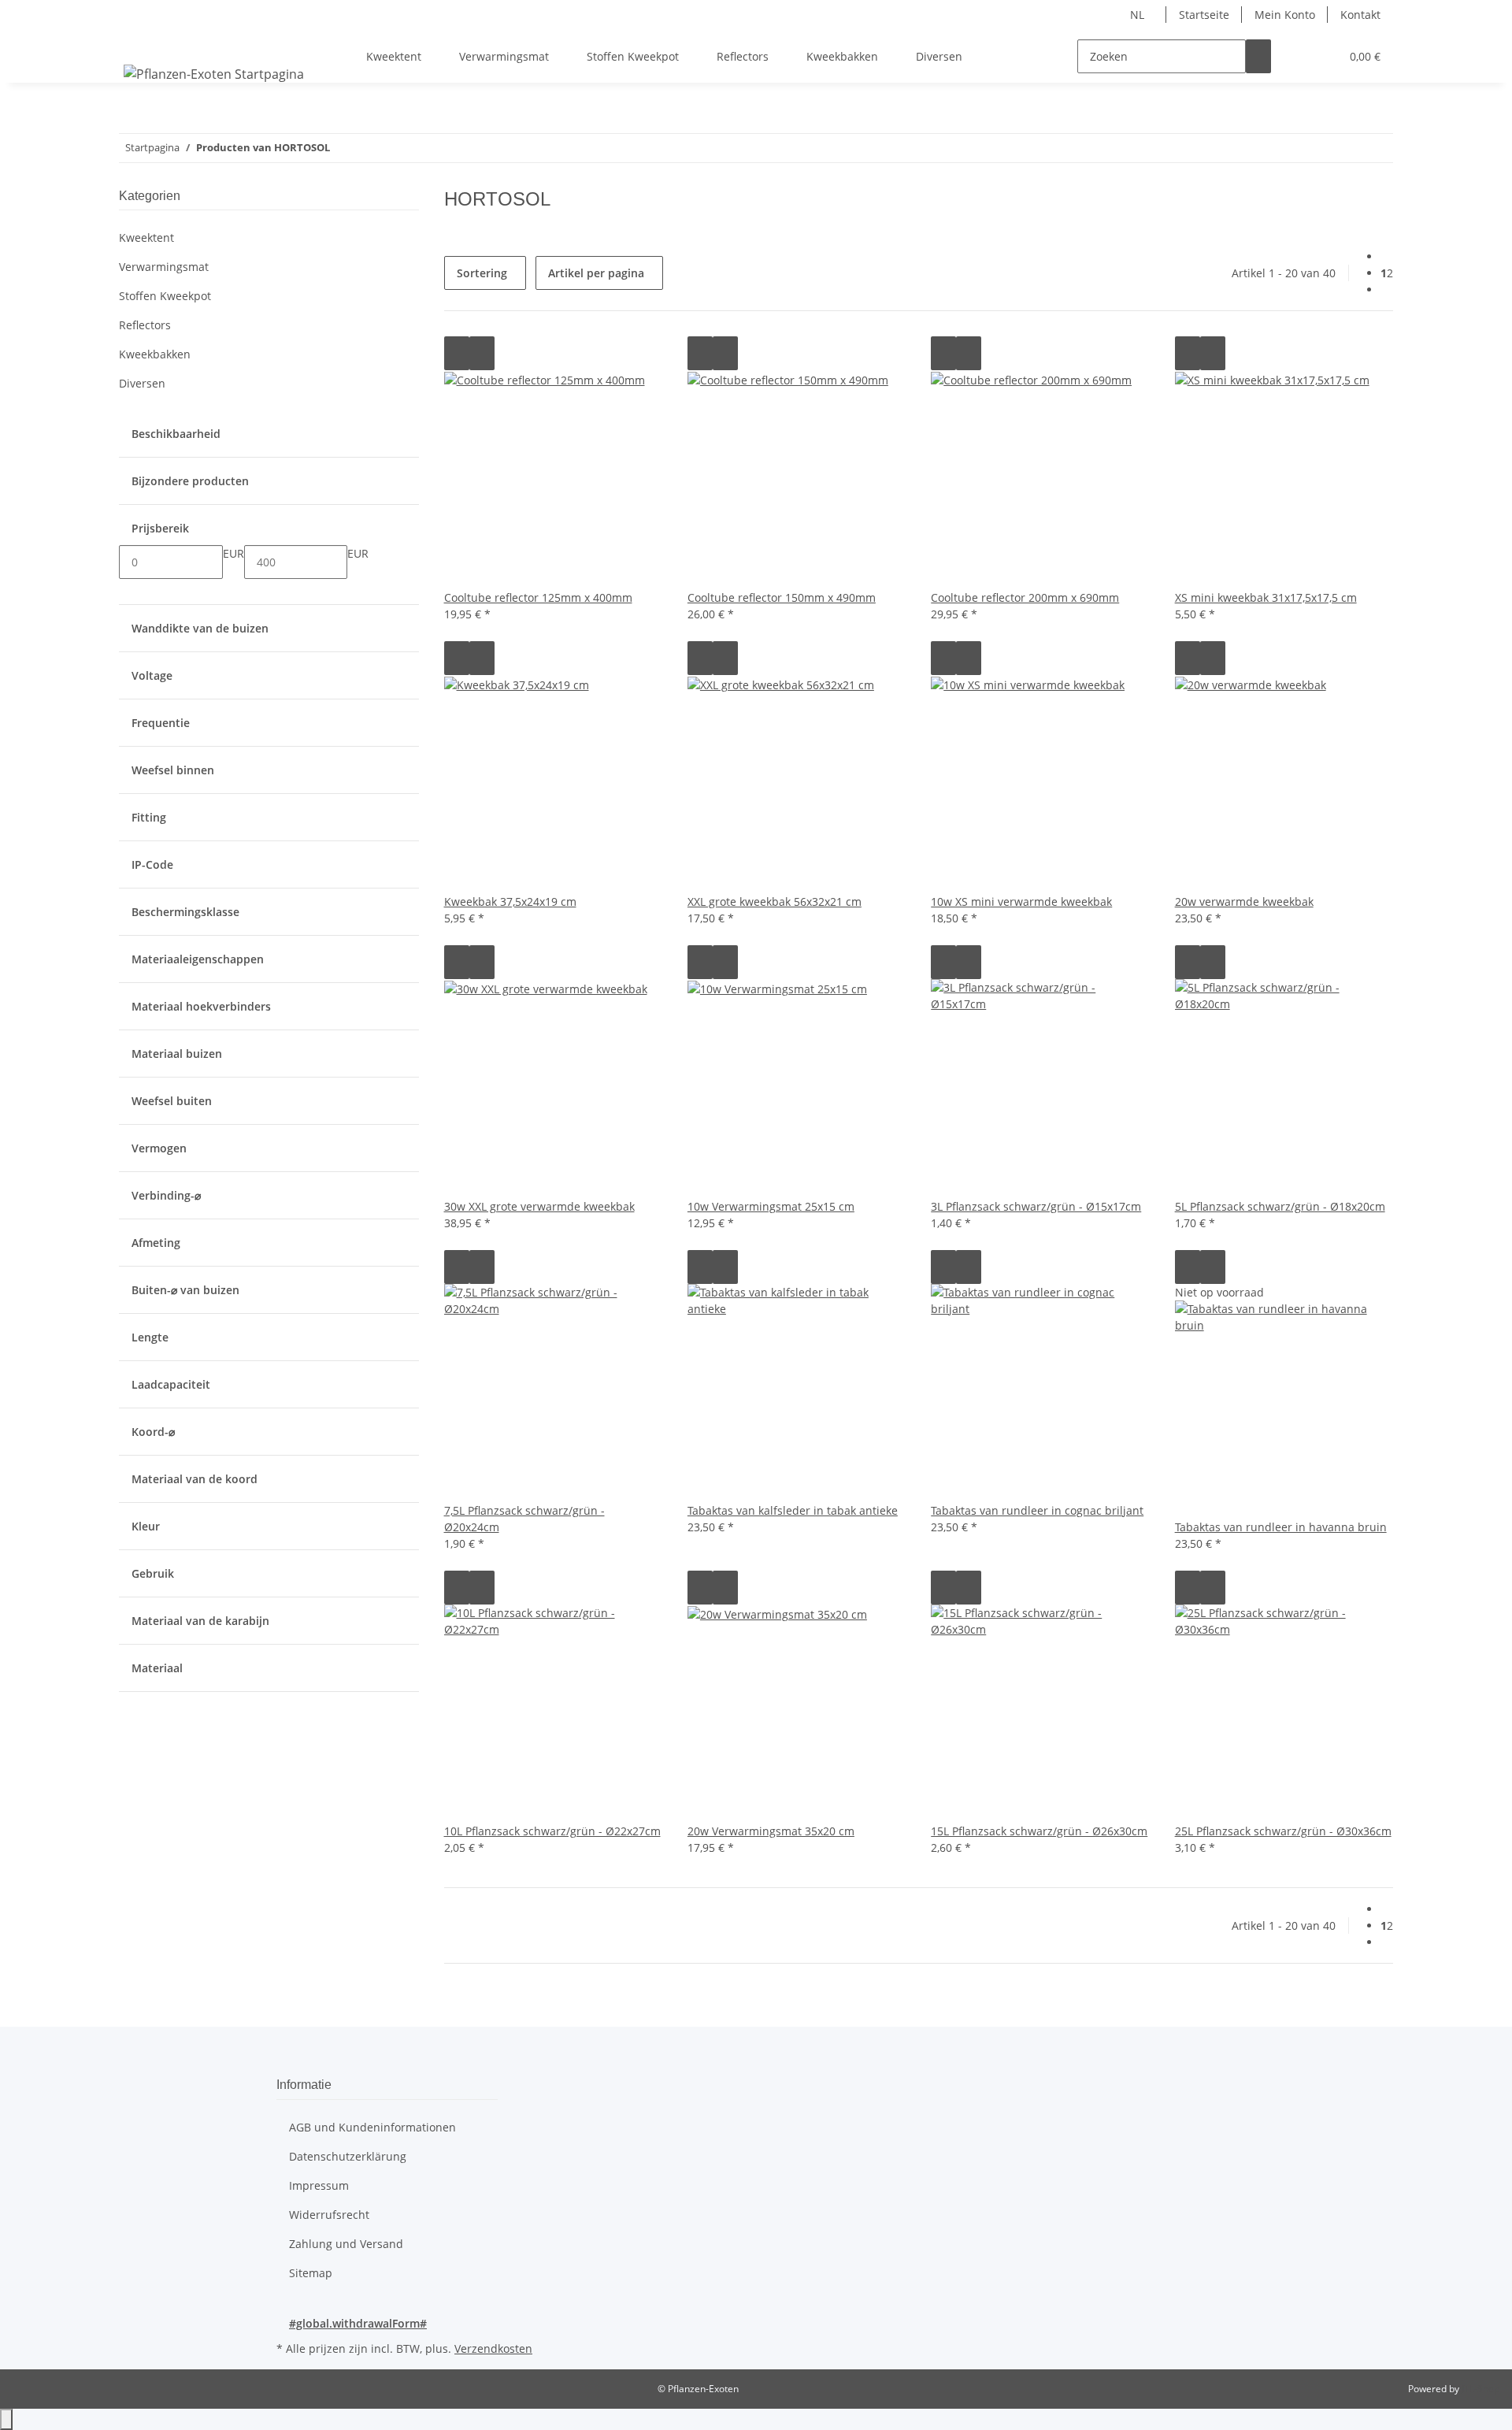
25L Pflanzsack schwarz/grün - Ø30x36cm (1283, 1831)
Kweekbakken (155, 354)
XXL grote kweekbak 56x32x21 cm (775, 902)
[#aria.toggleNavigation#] (139, 43)
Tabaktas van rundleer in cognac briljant (1037, 1510)
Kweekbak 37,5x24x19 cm (510, 902)
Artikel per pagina (596, 273)
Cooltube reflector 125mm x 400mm (538, 597)
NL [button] (1139, 15)
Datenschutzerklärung (348, 2156)
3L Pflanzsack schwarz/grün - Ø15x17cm (1036, 1206)
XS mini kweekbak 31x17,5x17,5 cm (1266, 597)
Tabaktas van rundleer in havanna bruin (1281, 1527)
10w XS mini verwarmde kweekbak (1021, 902)
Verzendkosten (493, 2348)
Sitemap (311, 2273)
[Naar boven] (6, 2419)
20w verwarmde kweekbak (1244, 902)
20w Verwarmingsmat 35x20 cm (771, 1831)
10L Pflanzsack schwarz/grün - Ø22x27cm (552, 1831)
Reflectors (145, 325)
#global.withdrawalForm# (358, 2323)
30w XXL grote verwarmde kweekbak (539, 1206)
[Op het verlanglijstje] (482, 353)
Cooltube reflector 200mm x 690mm (1025, 597)
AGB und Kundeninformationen (372, 2127)
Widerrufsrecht (329, 2215)
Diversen (142, 383)
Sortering (482, 273)
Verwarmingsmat (164, 267)
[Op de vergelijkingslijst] (457, 353)
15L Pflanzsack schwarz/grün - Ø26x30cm (1039, 1831)
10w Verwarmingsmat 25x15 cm (771, 1206)
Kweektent (146, 237)
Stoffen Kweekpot (165, 296)
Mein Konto (1285, 15)
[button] (1296, 56)
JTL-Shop (1480, 2389)
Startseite (1204, 15)
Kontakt (1360, 15)
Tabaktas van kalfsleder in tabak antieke (793, 1510)
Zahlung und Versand (346, 2244)
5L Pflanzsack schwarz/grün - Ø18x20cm (1280, 1206)
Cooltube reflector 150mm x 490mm (782, 597)
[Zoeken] (1258, 56)
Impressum (319, 2185)
